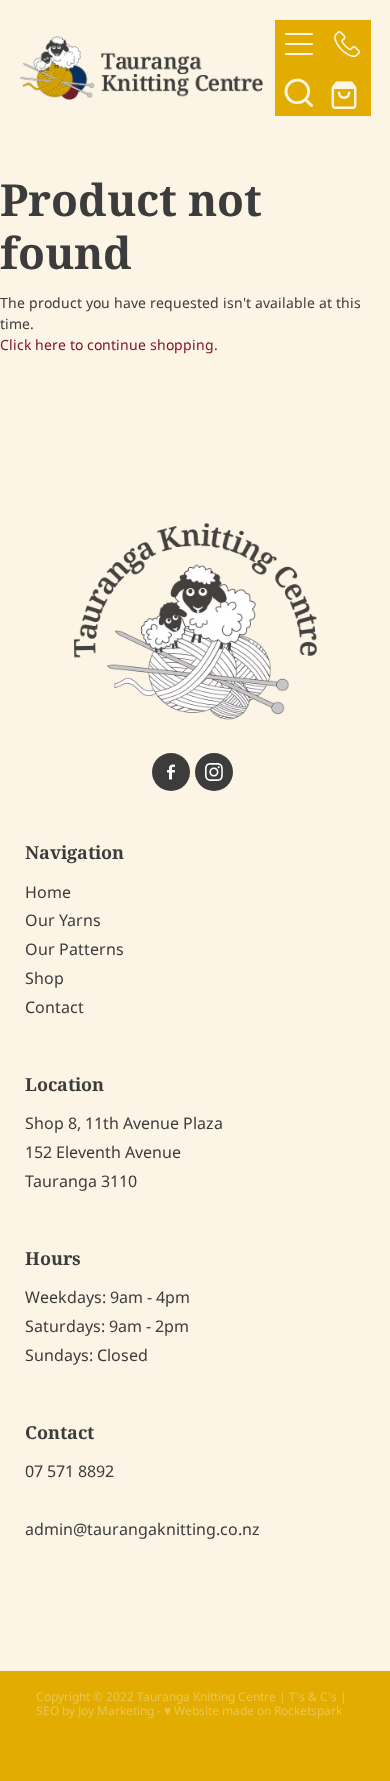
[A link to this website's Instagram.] (214, 772)
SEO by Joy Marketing (95, 1711)
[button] (299, 92)
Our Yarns (63, 921)
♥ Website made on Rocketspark (253, 1711)
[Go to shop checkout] (347, 92)
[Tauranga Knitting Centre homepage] (147, 67)
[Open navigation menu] (299, 44)
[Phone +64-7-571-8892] (347, 44)
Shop (44, 979)
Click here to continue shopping (107, 345)
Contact (54, 1008)
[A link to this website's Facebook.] (171, 772)
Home (48, 893)
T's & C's (313, 1697)
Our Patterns (74, 950)
